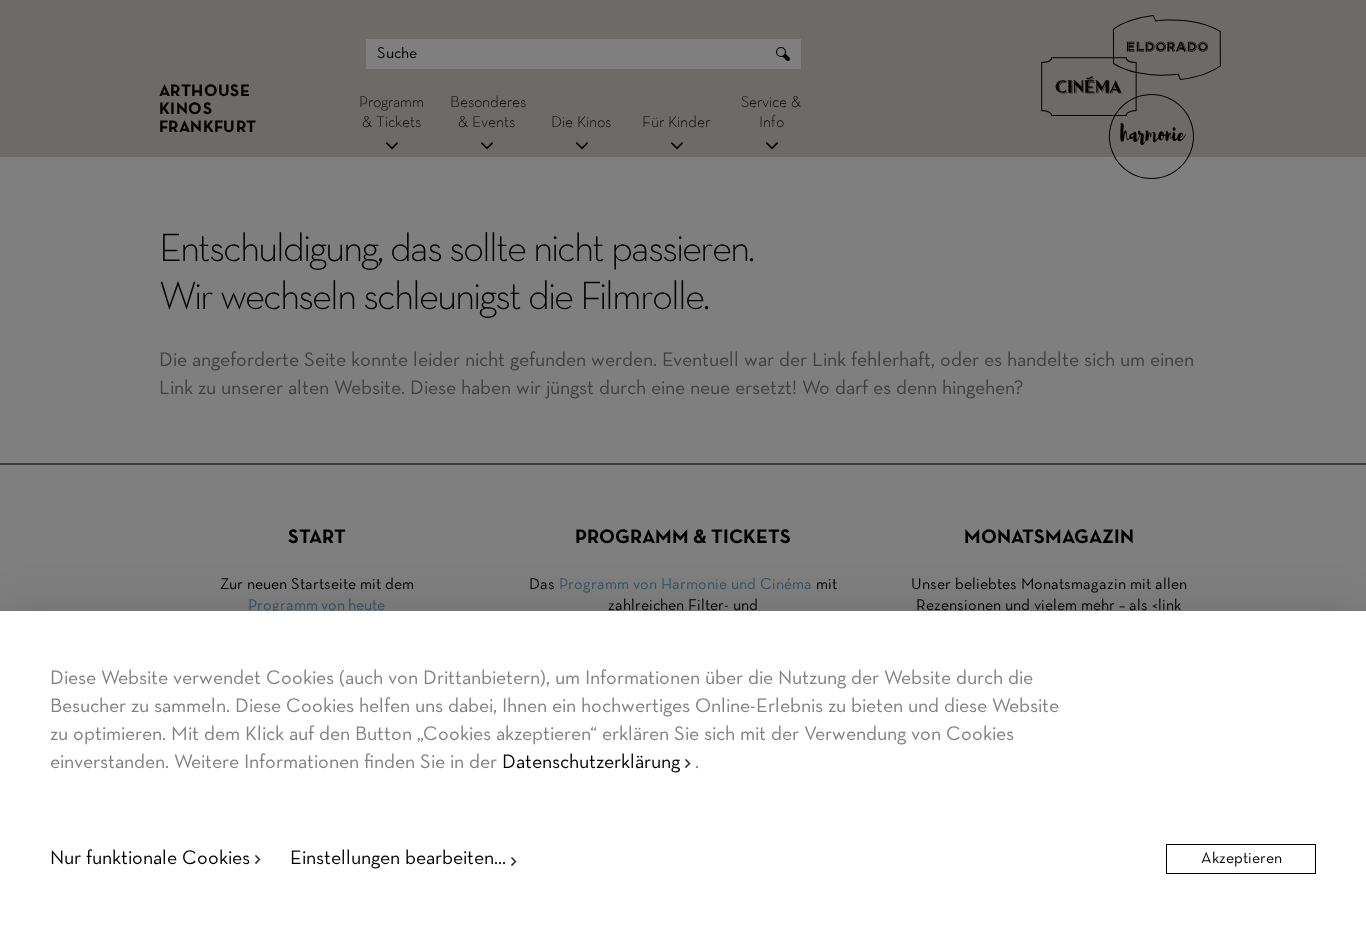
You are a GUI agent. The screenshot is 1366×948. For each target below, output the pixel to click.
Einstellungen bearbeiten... (398, 859)
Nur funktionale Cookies (150, 859)
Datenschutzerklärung (591, 763)
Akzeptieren (1241, 859)
